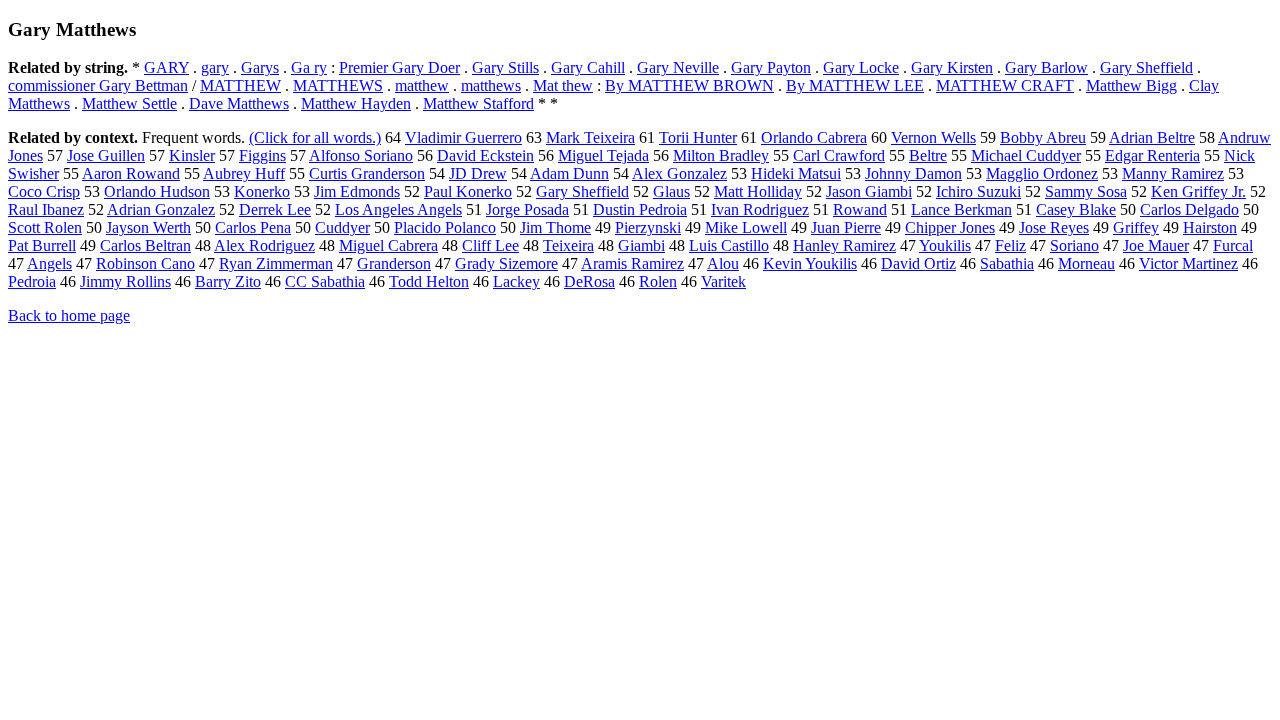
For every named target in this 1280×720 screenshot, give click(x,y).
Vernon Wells (933, 137)
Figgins (262, 155)
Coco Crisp (44, 191)
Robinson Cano (145, 263)
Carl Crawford (839, 155)
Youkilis (945, 245)
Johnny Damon (913, 173)
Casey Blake (1076, 209)
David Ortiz (918, 263)
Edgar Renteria (1152, 155)
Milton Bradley (721, 155)
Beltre (928, 155)
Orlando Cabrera (814, 137)
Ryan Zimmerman (276, 263)
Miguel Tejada (603, 155)
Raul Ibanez (46, 209)
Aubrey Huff (244, 173)
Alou (723, 263)
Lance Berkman (961, 209)
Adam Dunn (569, 173)
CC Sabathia (325, 281)
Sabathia (1007, 263)
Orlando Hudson (157, 191)
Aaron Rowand (131, 173)
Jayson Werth (148, 227)
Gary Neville (678, 67)
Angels (49, 263)
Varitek (723, 281)
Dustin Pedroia (640, 209)
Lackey (516, 281)
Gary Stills (505, 67)
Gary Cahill (588, 67)
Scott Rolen (45, 227)
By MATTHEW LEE (855, 85)
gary (215, 67)
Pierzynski (648, 227)
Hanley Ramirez (844, 245)
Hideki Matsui (796, 173)
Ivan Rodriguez (760, 209)
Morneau (1086, 263)
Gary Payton (771, 67)
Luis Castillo (729, 245)
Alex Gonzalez (679, 173)
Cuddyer (342, 227)
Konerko (262, 191)
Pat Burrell (42, 245)
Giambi (641, 245)
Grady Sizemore (506, 263)
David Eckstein (485, 155)
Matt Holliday (758, 191)
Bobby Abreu (1043, 137)
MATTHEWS (338, 85)
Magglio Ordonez (1042, 173)
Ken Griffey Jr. (1198, 191)
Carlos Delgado (1189, 209)
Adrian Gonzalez (161, 209)
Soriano (1074, 245)
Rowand (860, 209)
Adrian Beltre (1152, 137)
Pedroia (32, 281)
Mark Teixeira (590, 137)
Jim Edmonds (357, 191)
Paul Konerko (468, 191)
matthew (422, 85)
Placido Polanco (445, 227)
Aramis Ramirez (632, 263)
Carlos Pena (253, 227)
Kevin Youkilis (810, 263)
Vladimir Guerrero (463, 137)
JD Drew (478, 173)
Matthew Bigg (1131, 85)
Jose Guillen (106, 155)
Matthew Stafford (478, 103)
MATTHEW (240, 85)
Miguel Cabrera (388, 245)
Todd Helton (429, 281)
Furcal (1233, 245)
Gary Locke (861, 67)
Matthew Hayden (356, 103)
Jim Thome (555, 227)
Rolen (658, 281)
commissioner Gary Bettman (98, 85)
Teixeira (568, 245)
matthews (491, 85)
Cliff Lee (490, 245)
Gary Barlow (1046, 67)
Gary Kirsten (952, 67)
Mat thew (563, 85)
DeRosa (589, 281)
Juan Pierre (846, 227)
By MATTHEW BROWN (689, 85)
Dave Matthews (239, 103)
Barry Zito (228, 281)
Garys (260, 67)
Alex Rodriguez (264, 245)
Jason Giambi (869, 191)
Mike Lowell (746, 227)
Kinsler (192, 155)
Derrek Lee (275, 209)
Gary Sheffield (1146, 67)
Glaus (671, 191)
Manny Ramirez (1173, 173)
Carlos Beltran (145, 245)
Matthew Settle (129, 103)
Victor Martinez (1188, 263)
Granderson (394, 263)
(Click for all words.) (315, 137)
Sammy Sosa (1086, 191)
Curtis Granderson (367, 173)
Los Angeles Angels (398, 209)
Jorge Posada (527, 209)
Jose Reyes (1054, 227)
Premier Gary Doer (399, 67)
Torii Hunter (698, 137)
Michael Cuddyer (1026, 155)
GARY (166, 67)
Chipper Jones (950, 227)
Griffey (1136, 227)
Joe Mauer (1156, 245)
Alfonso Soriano (361, 155)
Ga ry (309, 67)
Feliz (1010, 245)
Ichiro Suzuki (978, 191)
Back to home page (69, 315)
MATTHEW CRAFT (1005, 85)
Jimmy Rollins (125, 281)
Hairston (1210, 227)
